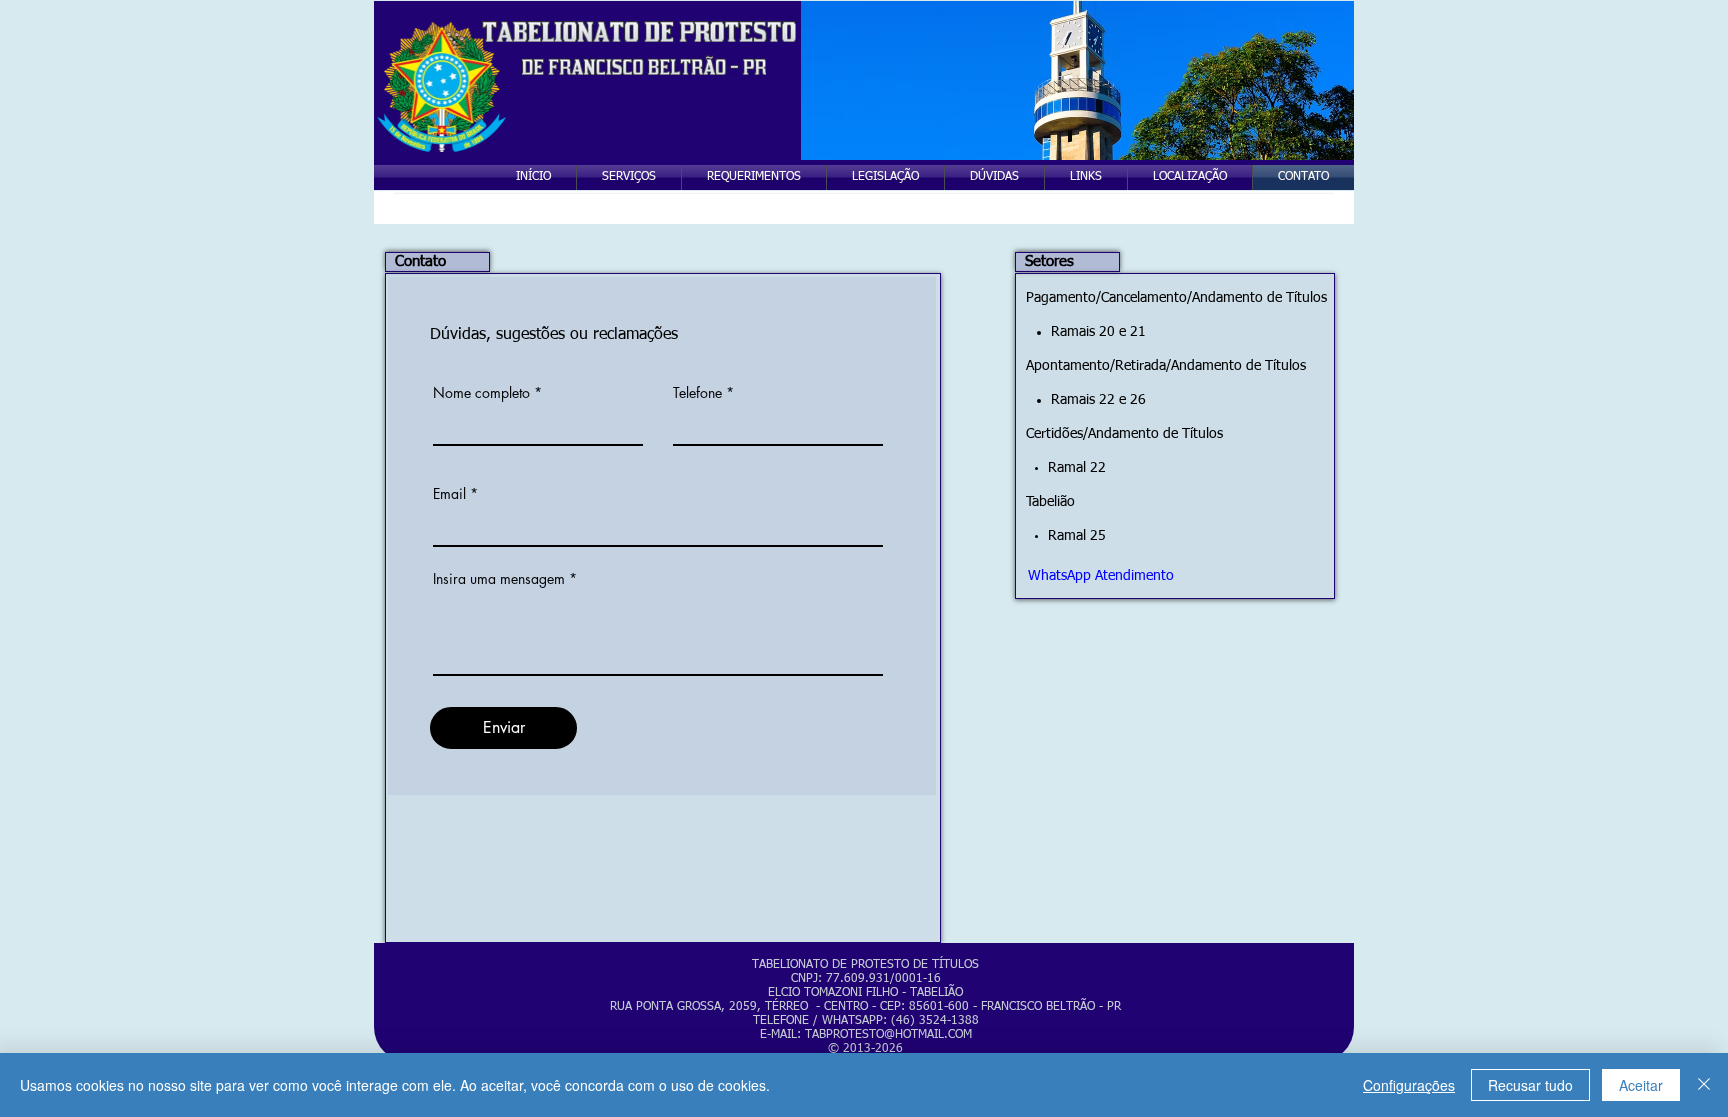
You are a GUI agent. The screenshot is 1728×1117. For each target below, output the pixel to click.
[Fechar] (1704, 1085)
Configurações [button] (1409, 1085)
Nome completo (481, 393)
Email (449, 494)
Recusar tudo (1530, 1085)
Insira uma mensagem (499, 579)
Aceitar (1641, 1085)
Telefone (697, 393)
